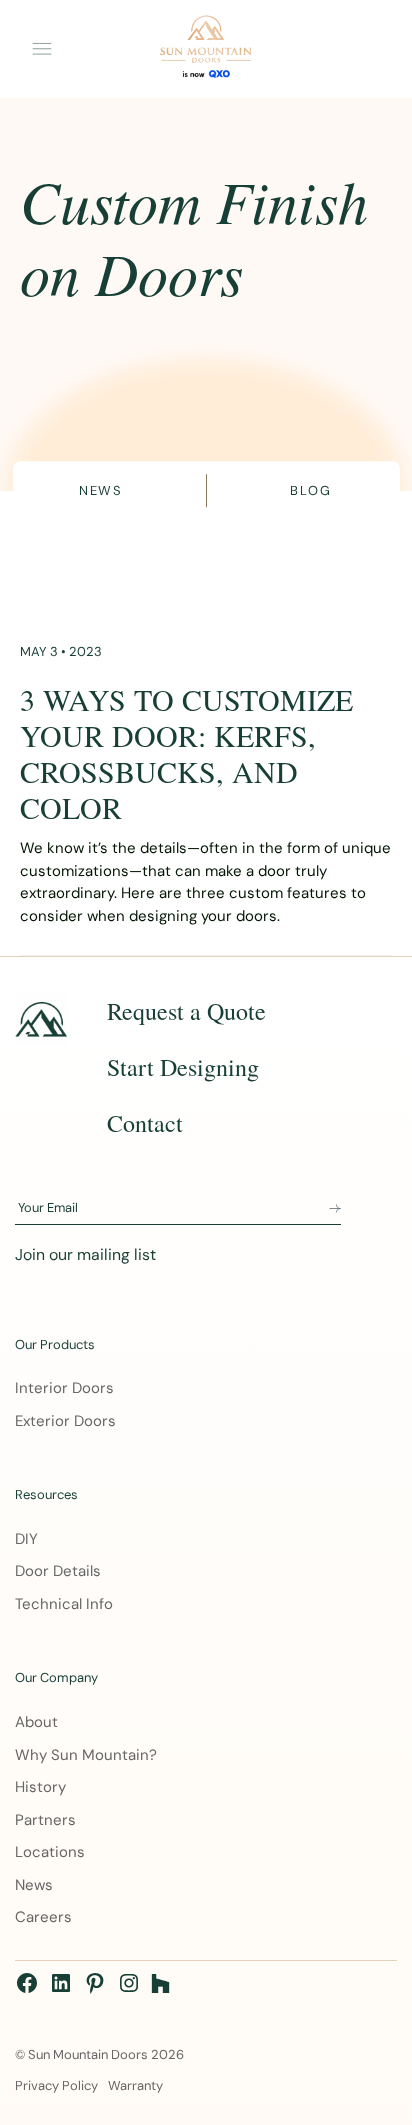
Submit (335, 1209)
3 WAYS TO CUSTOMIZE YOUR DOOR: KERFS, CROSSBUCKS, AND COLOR (186, 753)
